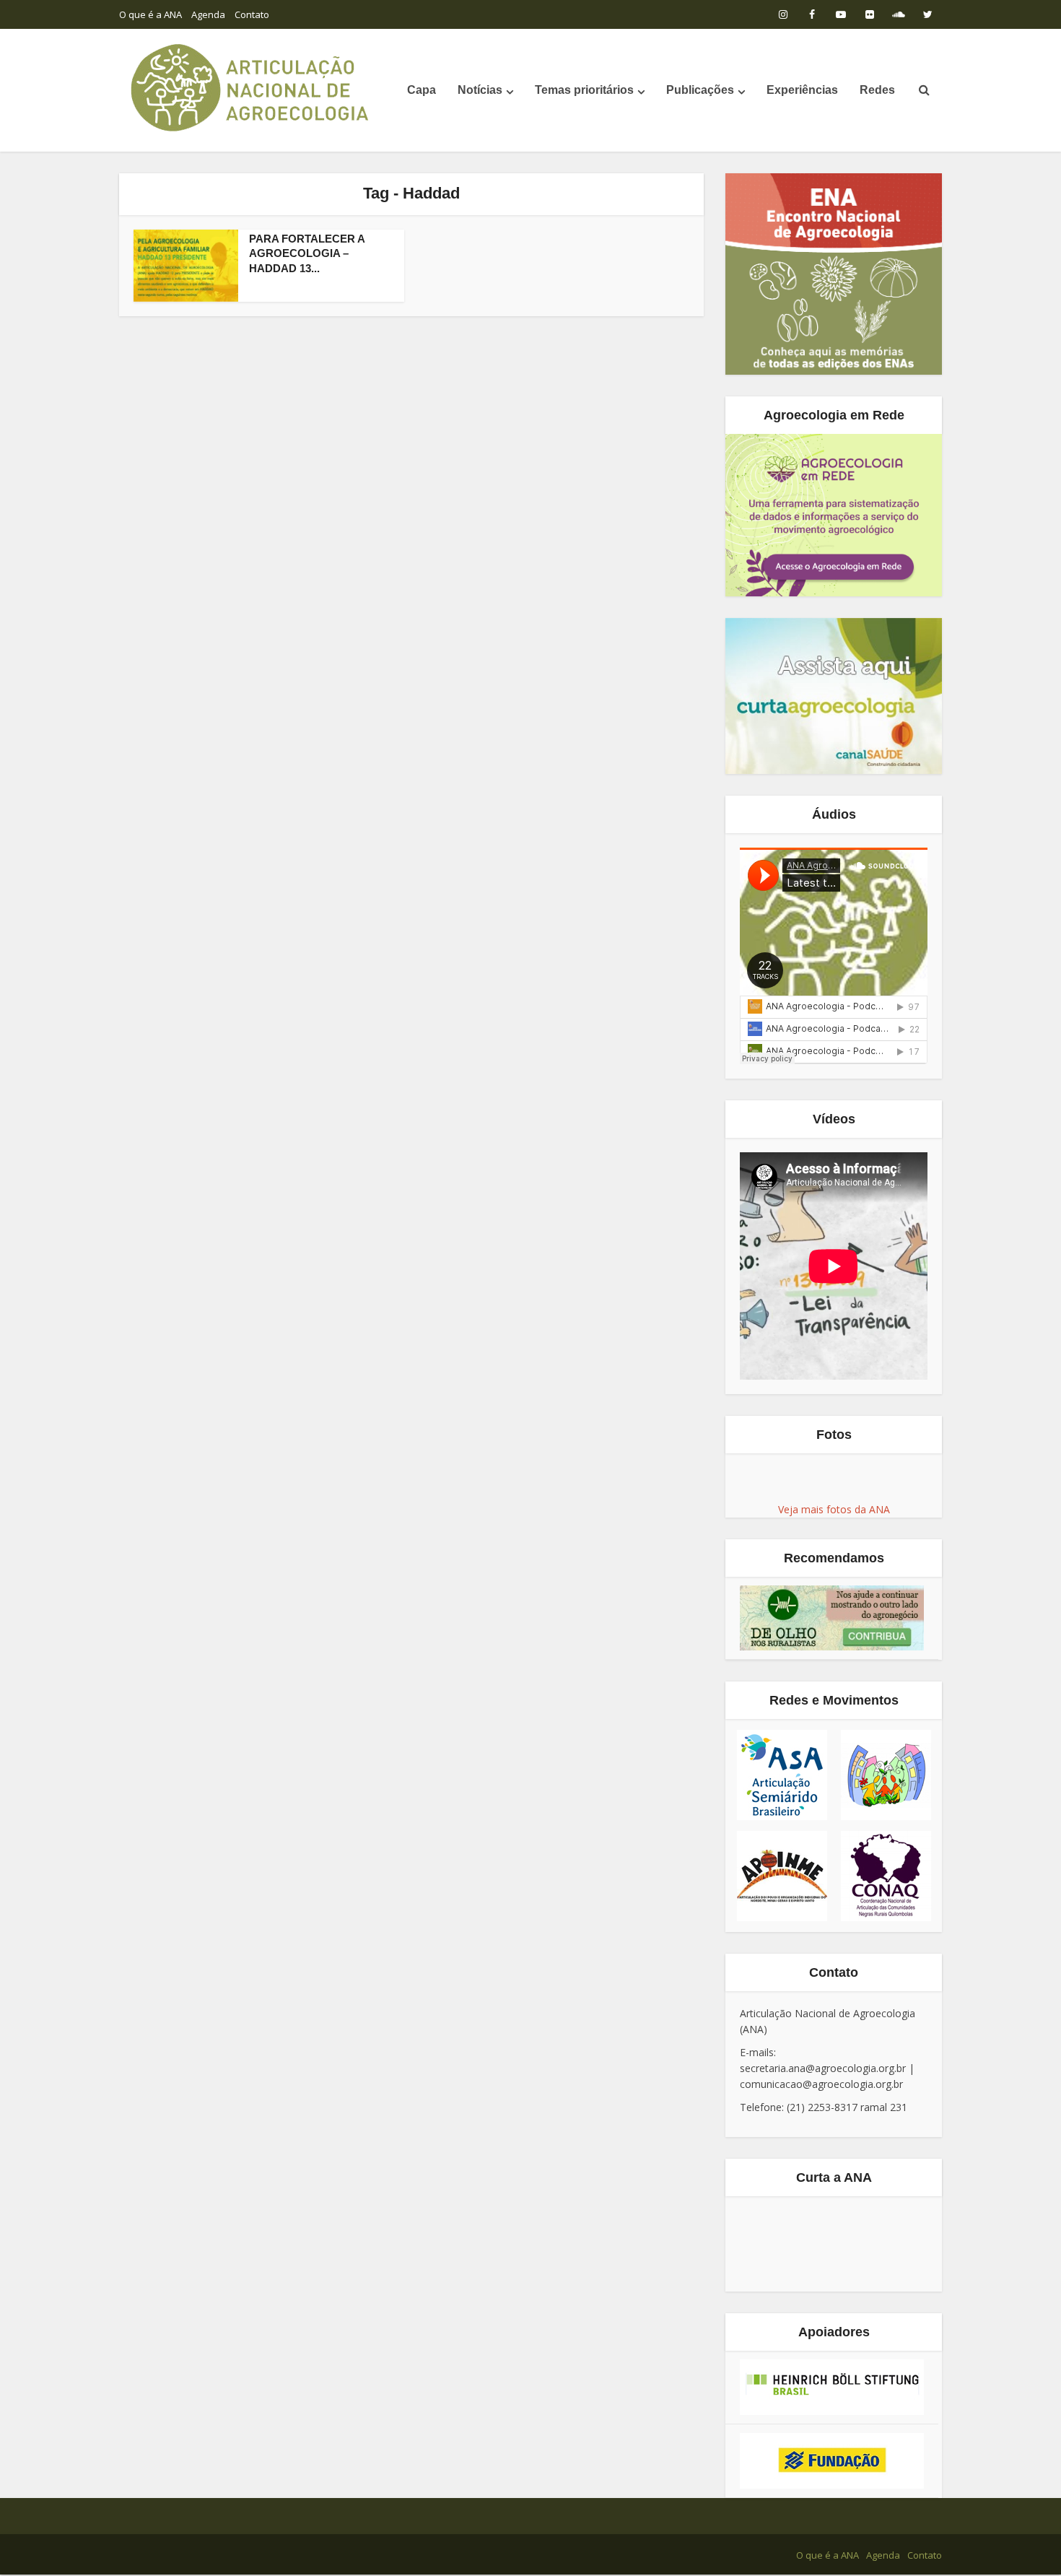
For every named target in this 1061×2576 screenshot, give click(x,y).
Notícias (480, 90)
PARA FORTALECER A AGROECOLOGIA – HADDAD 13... (307, 253)
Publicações (700, 90)
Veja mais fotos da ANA (834, 1509)
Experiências (802, 90)
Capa (422, 90)
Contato (252, 14)
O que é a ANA (150, 14)
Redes (877, 90)
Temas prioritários (584, 90)
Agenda (208, 14)
